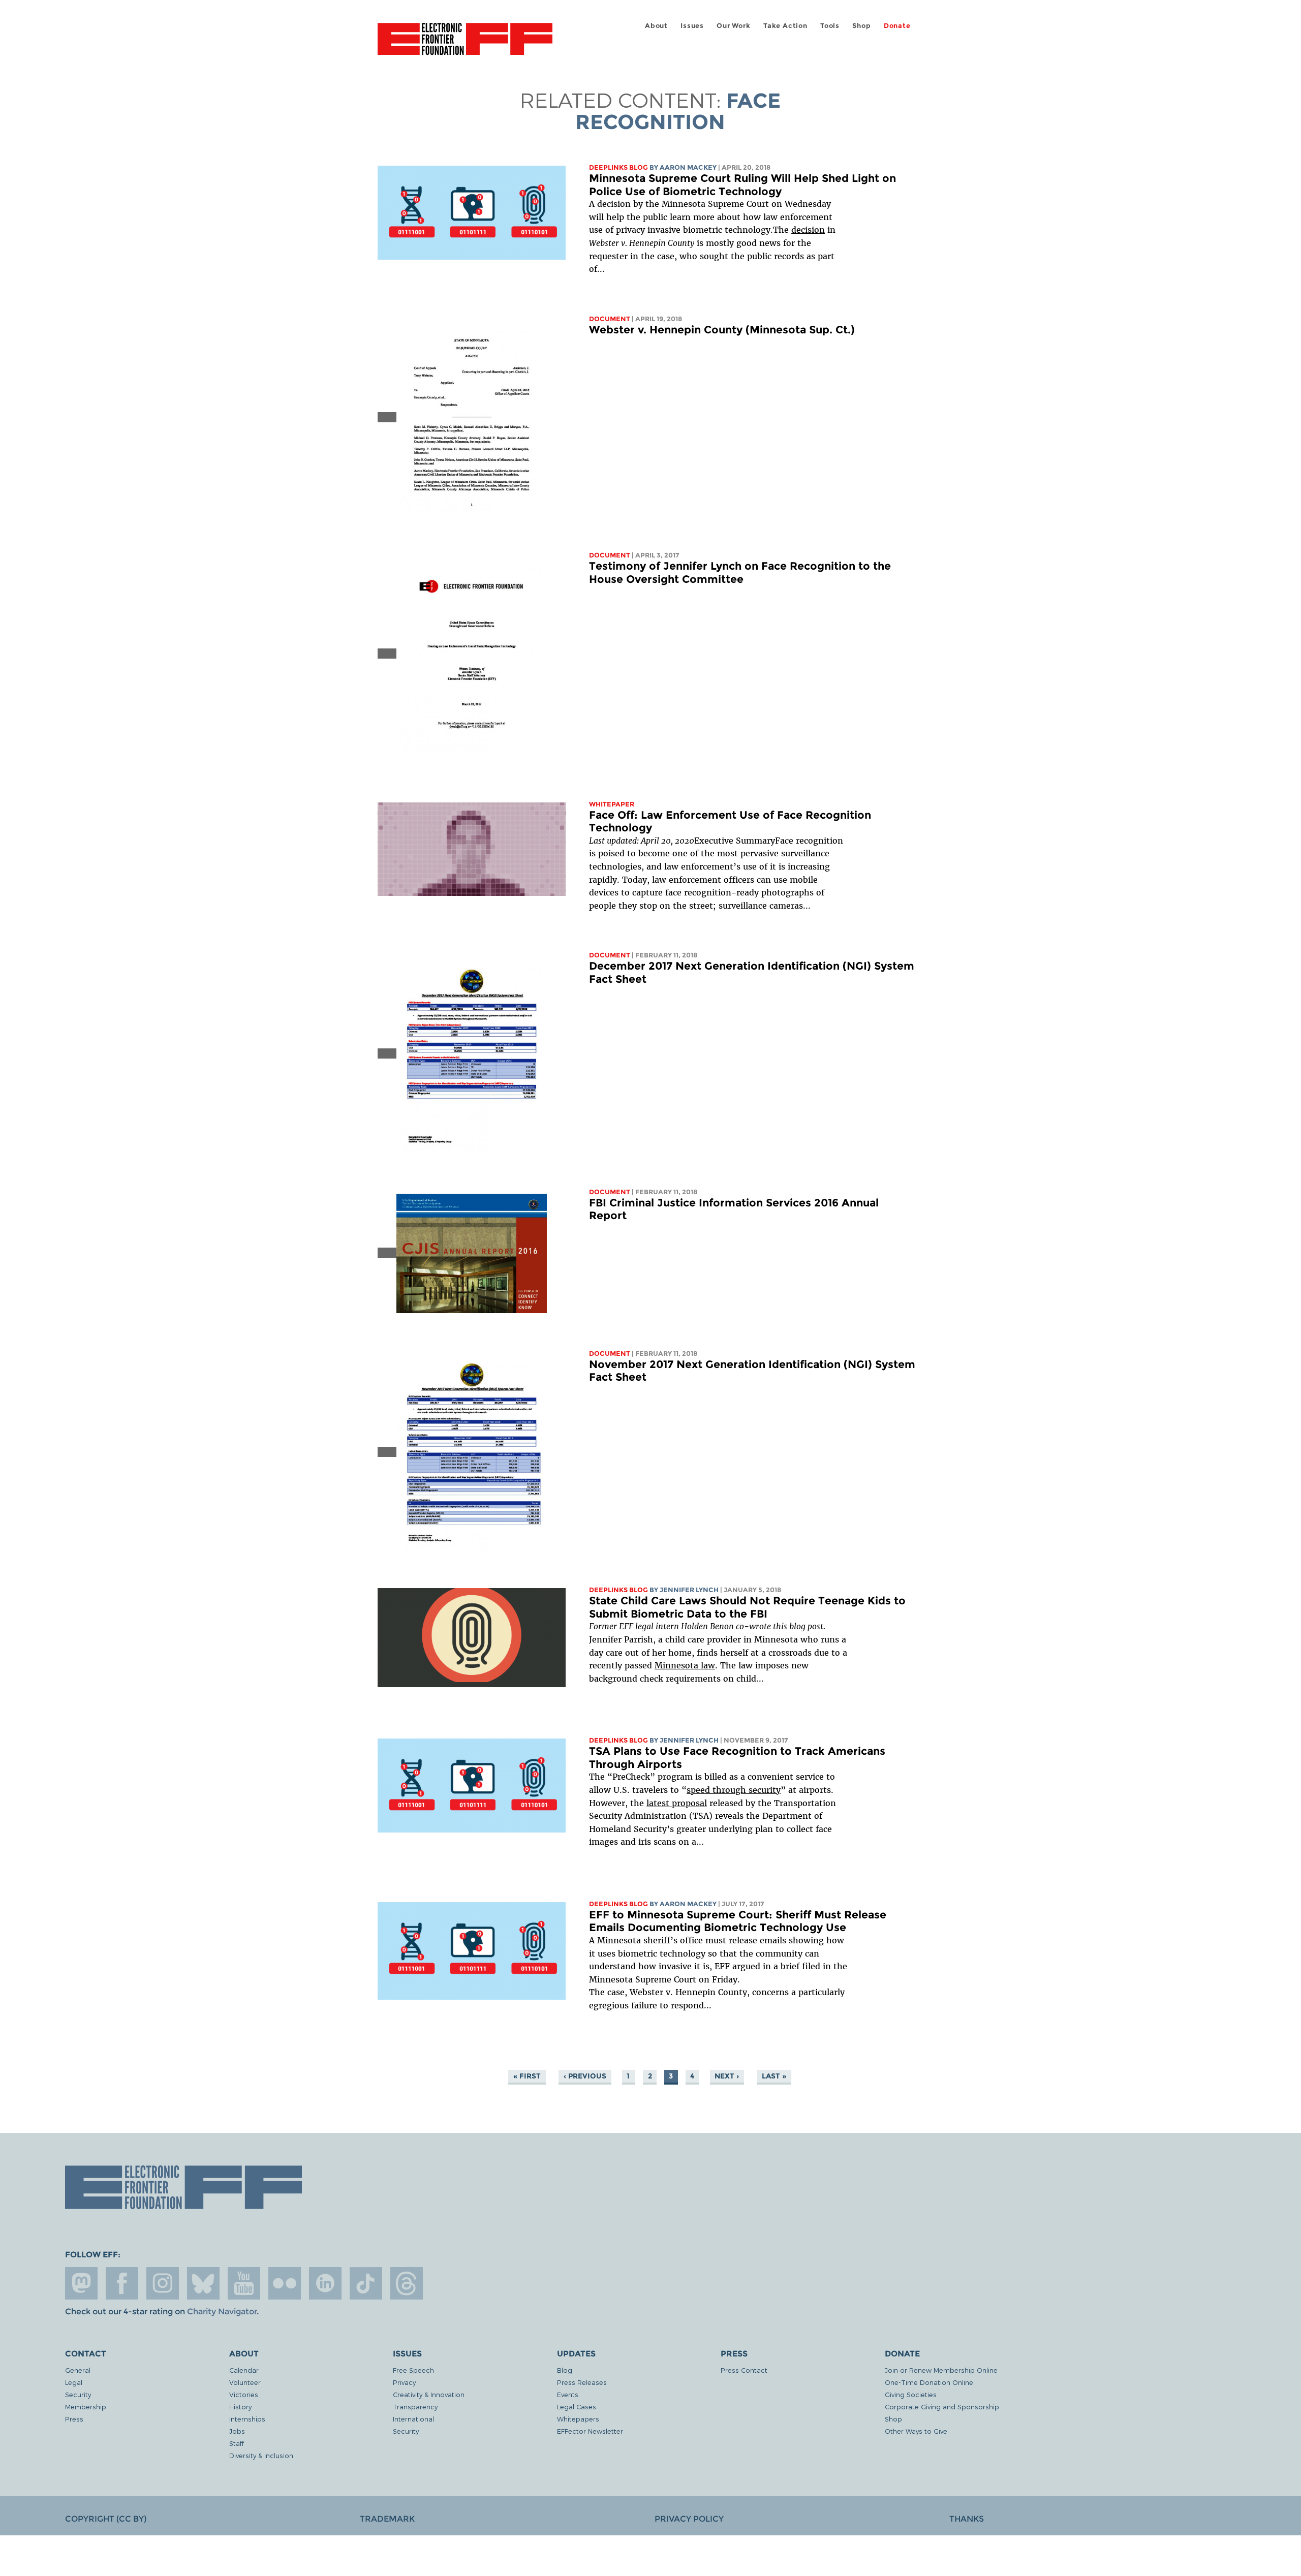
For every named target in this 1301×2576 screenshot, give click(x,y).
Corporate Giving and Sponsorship (942, 2407)
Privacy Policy (689, 2519)
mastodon (81, 2283)
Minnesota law (685, 1665)
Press (74, 2419)
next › (727, 2076)
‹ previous (585, 2076)
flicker (285, 2283)
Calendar (244, 2370)
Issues (692, 26)
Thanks (967, 2519)
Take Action (785, 26)
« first (527, 2076)
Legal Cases (577, 2407)
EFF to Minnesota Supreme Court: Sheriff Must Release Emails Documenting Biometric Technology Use (738, 1921)
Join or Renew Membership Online (941, 2370)
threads (407, 2283)
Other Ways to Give (916, 2431)
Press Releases (582, 2382)
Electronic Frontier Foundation (465, 45)
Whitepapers (578, 2419)
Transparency (415, 2407)
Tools (830, 26)
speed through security (734, 1790)
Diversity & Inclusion (261, 2455)
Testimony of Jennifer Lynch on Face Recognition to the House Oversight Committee (740, 572)
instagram (163, 2283)
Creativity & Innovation (429, 2394)
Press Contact (744, 2370)
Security (78, 2394)
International (413, 2419)
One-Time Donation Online (929, 2382)
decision (808, 230)
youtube (244, 2283)
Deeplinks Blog (618, 167)
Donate (897, 26)
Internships (247, 2419)
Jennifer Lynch (689, 1590)
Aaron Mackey (688, 167)
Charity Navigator (222, 2311)
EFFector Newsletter (590, 2431)
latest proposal (677, 1803)
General (78, 2370)
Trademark (387, 2519)
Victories (244, 2394)
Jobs (237, 2431)
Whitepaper (612, 804)
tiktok (366, 2283)
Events (568, 2394)
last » (774, 2076)
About (656, 26)
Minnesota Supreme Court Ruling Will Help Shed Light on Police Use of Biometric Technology (742, 185)
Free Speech (413, 2370)
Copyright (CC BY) (106, 2519)
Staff (237, 2443)
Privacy (404, 2382)
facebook (122, 2283)
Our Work (733, 26)
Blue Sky (203, 2283)
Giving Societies (911, 2394)
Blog (565, 2370)
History (240, 2407)
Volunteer (245, 2382)
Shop (861, 26)
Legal (74, 2382)
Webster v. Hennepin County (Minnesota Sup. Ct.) (722, 330)
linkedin (325, 2283)
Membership (86, 2407)
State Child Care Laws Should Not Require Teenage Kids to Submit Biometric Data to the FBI (747, 1607)
